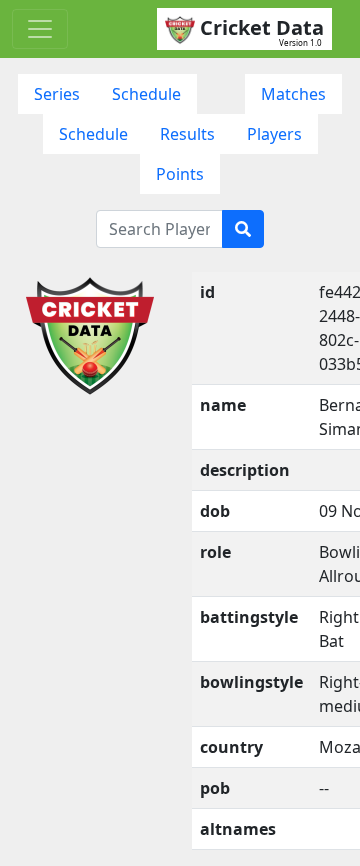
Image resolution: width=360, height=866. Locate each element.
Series (57, 94)
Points (180, 174)
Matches (293, 94)
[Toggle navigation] (40, 29)
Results (187, 134)
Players (274, 134)
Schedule (146, 94)
